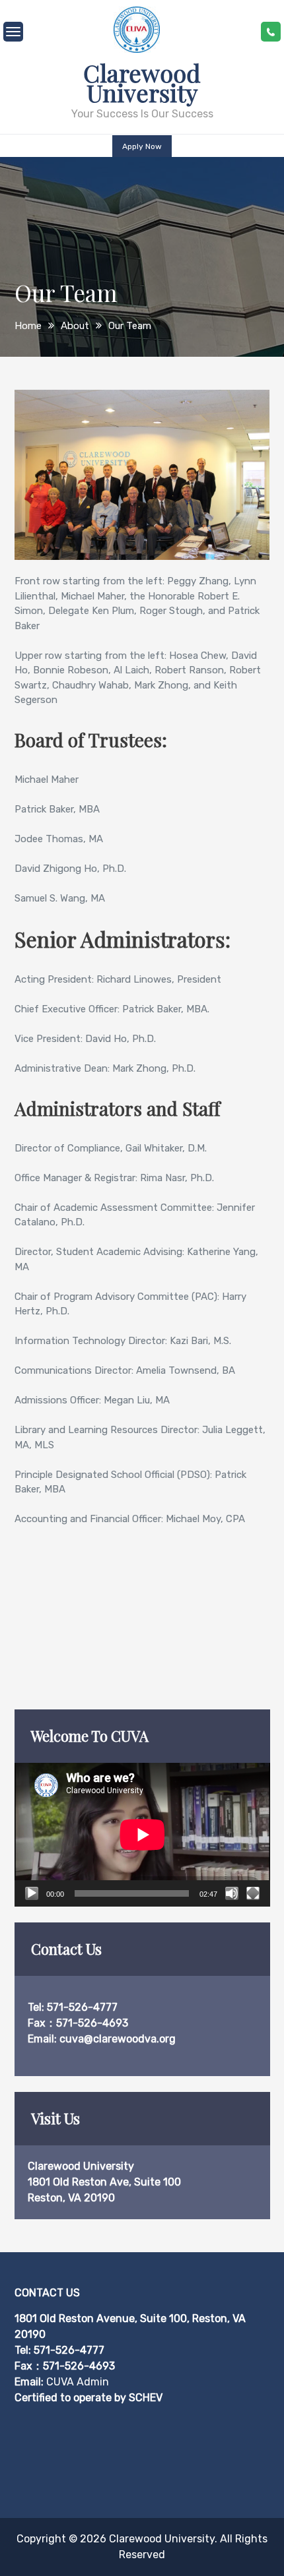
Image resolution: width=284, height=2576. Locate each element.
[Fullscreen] (253, 1893)
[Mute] (232, 1893)
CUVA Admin (78, 2382)
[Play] (32, 1893)
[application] (142, 1835)
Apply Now (142, 146)
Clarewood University (142, 82)
